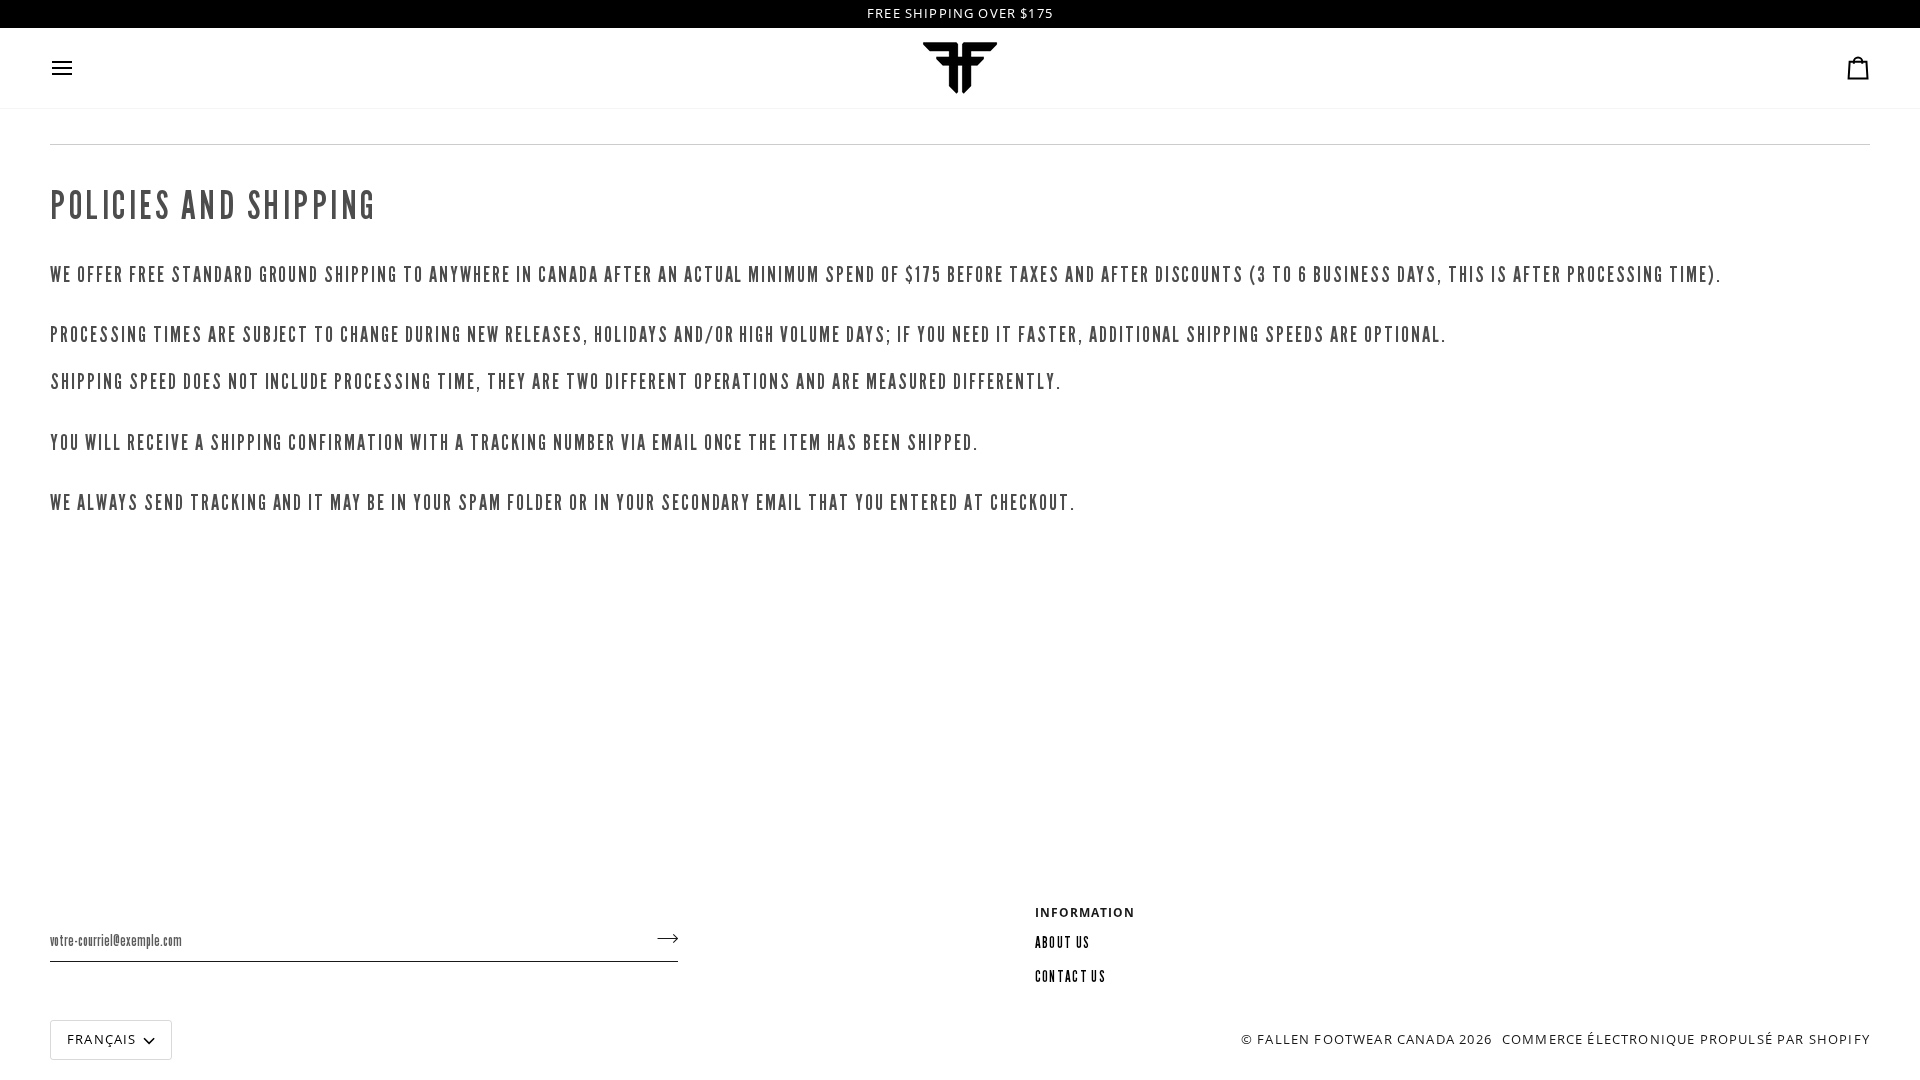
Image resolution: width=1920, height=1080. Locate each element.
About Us (1063, 943)
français (101, 1039)
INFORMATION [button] (1085, 912)
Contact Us (1071, 977)
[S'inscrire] (661, 938)
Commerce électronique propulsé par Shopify (1686, 1039)
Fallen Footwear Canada (1356, 1039)
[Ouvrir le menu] (80, 68)
